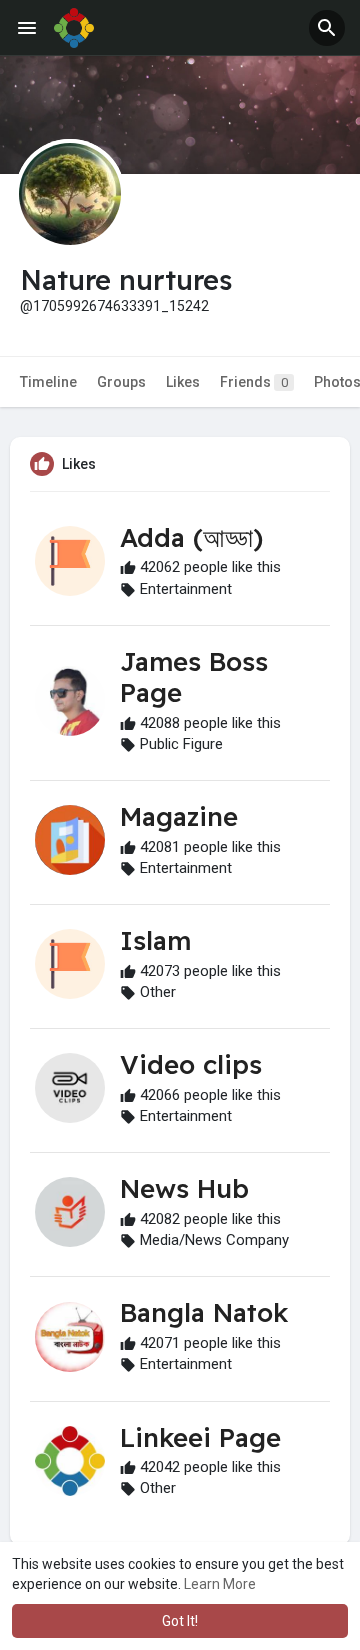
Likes (183, 382)
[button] (327, 28)
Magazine (179, 816)
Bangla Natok (204, 1312)
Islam (155, 940)
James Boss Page (194, 677)
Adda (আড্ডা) (191, 537)
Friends (254, 382)
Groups (121, 382)
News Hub (184, 1188)
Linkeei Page (200, 1437)
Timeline (48, 382)
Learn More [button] (220, 1584)
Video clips (191, 1064)
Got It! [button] (180, 1621)
